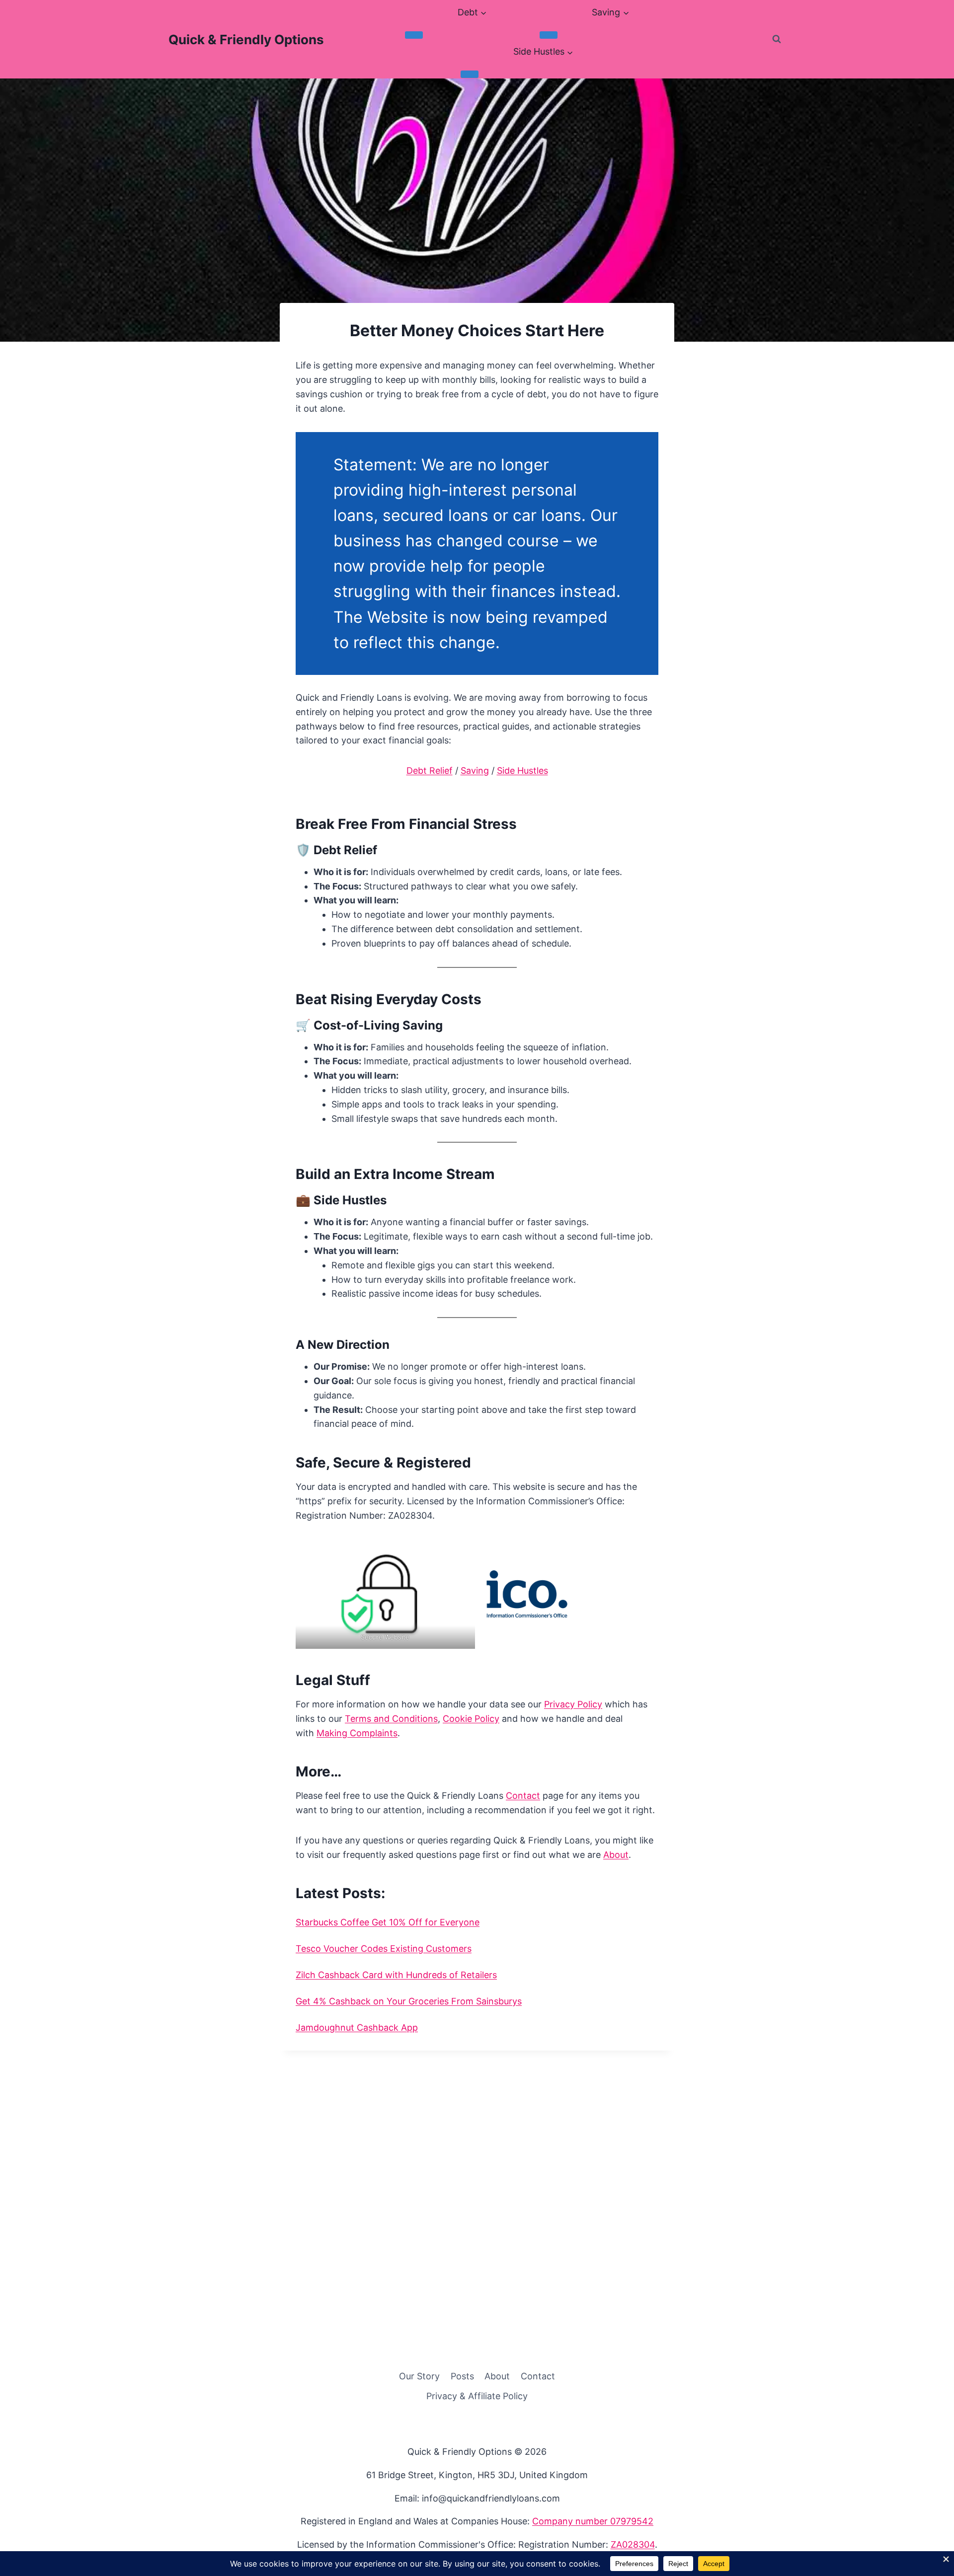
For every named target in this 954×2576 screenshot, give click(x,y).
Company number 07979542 (593, 2521)
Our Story (419, 2376)
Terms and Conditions (391, 1719)
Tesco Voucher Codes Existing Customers (384, 1949)
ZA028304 (633, 2544)
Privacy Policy (573, 1704)
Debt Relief (430, 771)
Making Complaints (357, 1733)
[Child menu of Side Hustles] (470, 74)
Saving (475, 771)
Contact (523, 1796)
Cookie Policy (471, 1719)
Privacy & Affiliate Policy (477, 2396)
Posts (462, 2376)
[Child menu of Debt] (414, 35)
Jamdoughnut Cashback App (357, 2027)
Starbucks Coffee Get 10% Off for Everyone (388, 1922)
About (616, 1855)
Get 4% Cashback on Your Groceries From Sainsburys (409, 2001)
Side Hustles (522, 771)
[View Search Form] (777, 39)
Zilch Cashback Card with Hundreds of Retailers (396, 1975)
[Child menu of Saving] (549, 35)
